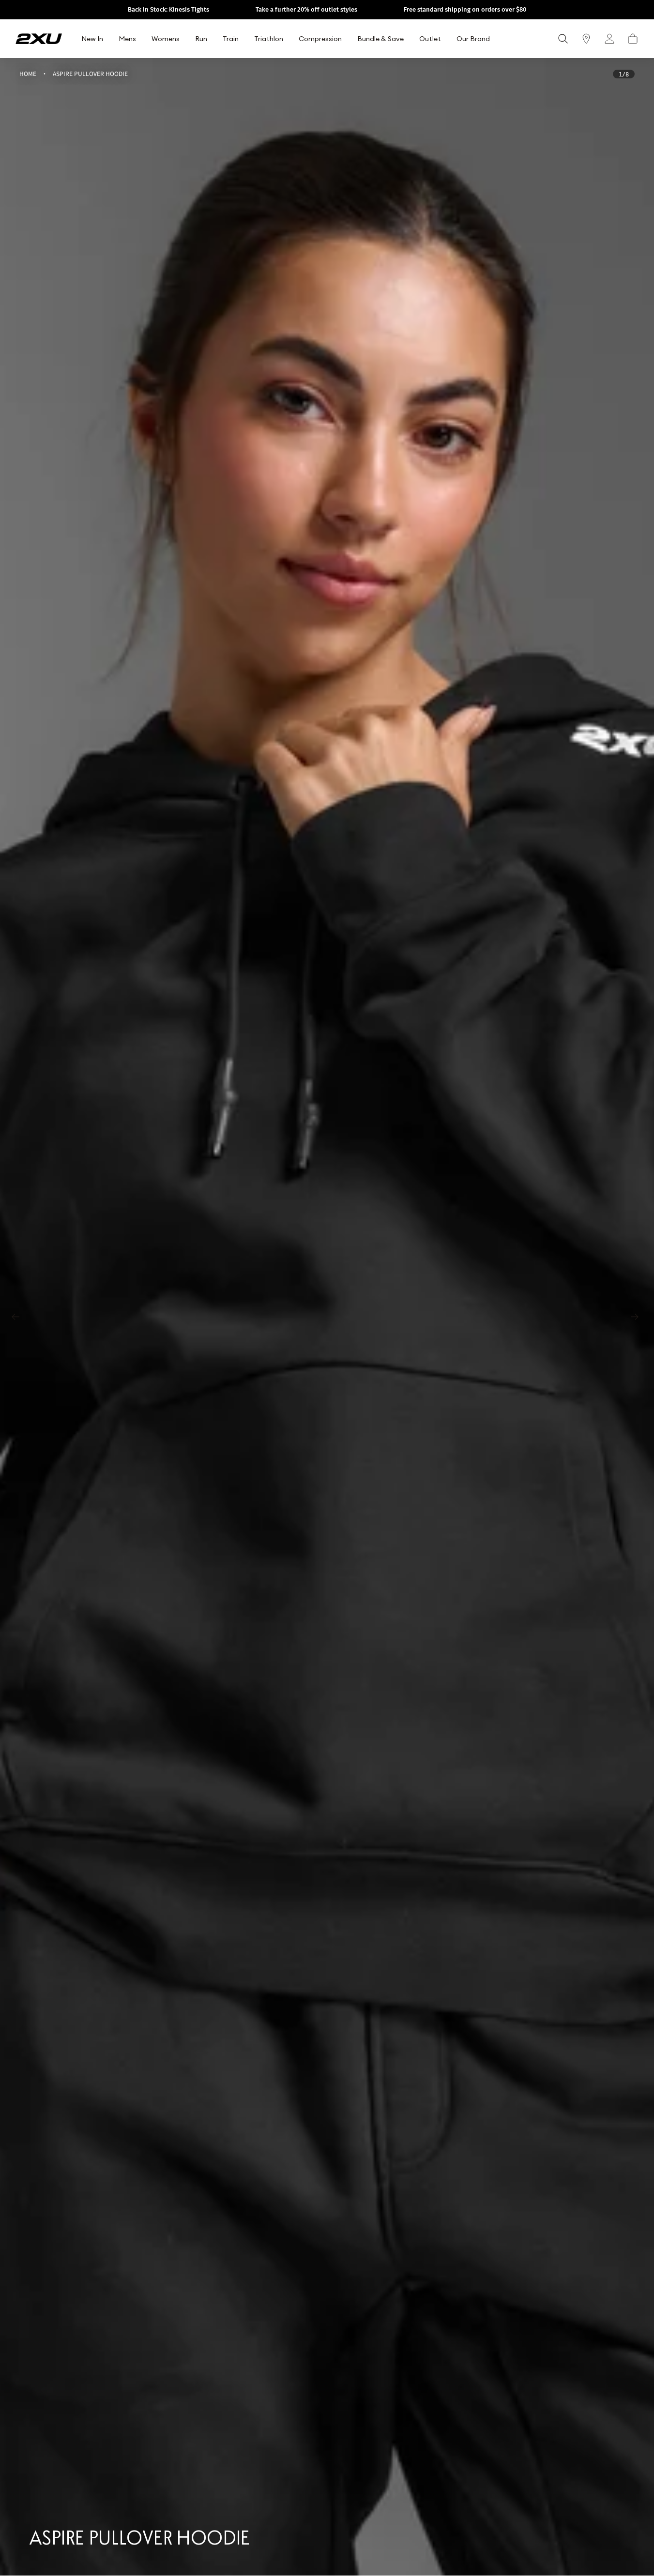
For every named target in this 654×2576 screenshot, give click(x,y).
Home (28, 73)
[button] (633, 39)
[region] (327, 1317)
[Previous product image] (17, 1317)
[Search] (563, 39)
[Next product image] (637, 1317)
